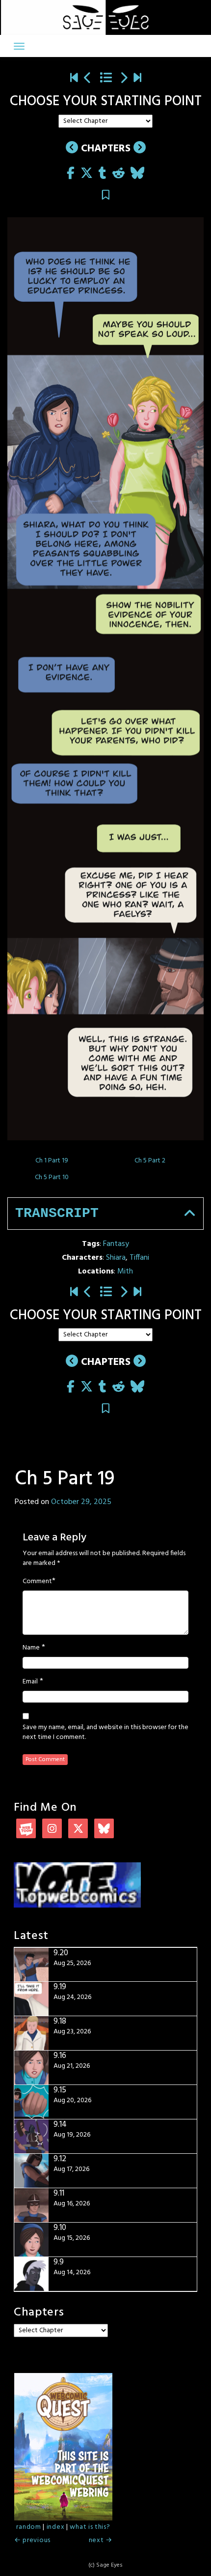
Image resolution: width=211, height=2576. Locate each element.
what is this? (90, 2527)
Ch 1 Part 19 (52, 1161)
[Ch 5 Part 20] (124, 79)
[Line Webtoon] (26, 1830)
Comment (37, 1582)
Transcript (57, 1213)
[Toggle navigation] (19, 46)
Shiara (116, 1258)
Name (31, 1648)
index (56, 2527)
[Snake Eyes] (74, 79)
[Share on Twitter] (87, 174)
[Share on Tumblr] (103, 174)
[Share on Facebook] (71, 174)
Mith (125, 1272)
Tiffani (139, 1258)
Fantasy (116, 1244)
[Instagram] (52, 1830)
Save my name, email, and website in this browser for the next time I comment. (105, 1733)
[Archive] (106, 79)
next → (101, 2540)
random (28, 2527)
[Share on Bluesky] (137, 174)
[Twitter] (78, 1830)
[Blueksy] (104, 1830)
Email (30, 1682)
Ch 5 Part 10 (52, 1177)
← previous (32, 2540)
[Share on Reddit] (119, 174)
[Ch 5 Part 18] (88, 79)
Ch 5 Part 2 (150, 1161)
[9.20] (137, 79)
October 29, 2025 (81, 1502)
